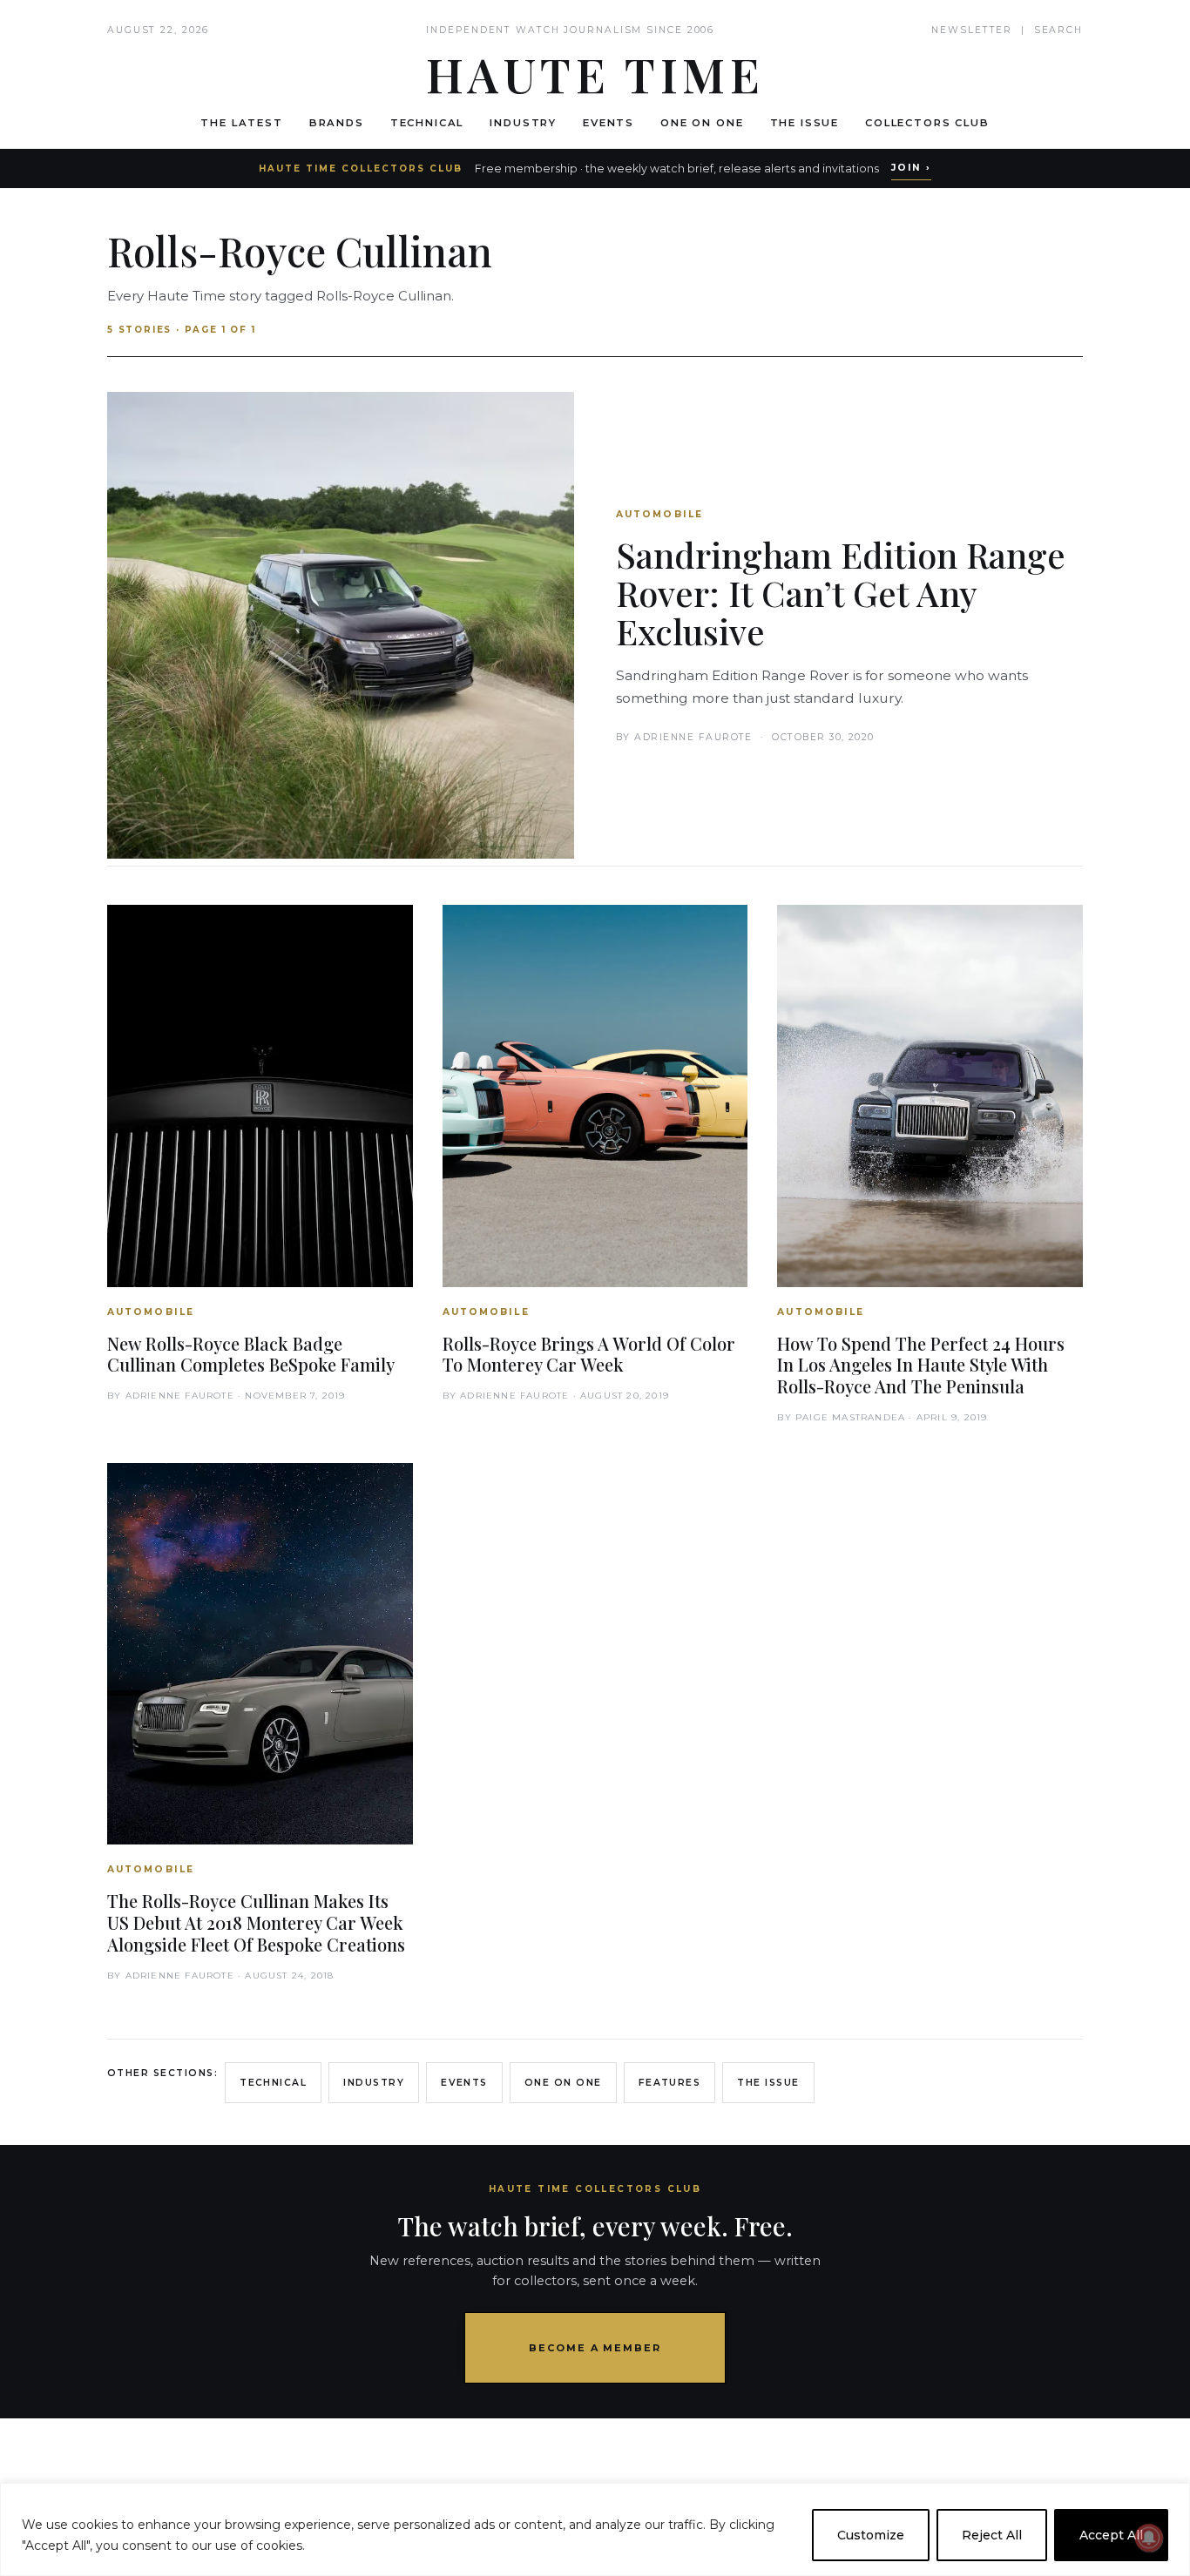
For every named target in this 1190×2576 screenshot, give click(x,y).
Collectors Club (927, 123)
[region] (595, 2529)
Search (1058, 30)
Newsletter (972, 30)
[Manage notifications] (1149, 2538)
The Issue (805, 123)
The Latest (241, 123)
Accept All (1111, 2535)
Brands (337, 123)
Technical (427, 123)
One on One (702, 123)
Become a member (595, 2348)
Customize (871, 2535)
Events (609, 123)
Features (670, 2083)
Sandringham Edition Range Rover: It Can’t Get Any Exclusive (841, 593)
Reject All (992, 2535)
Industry (523, 123)
